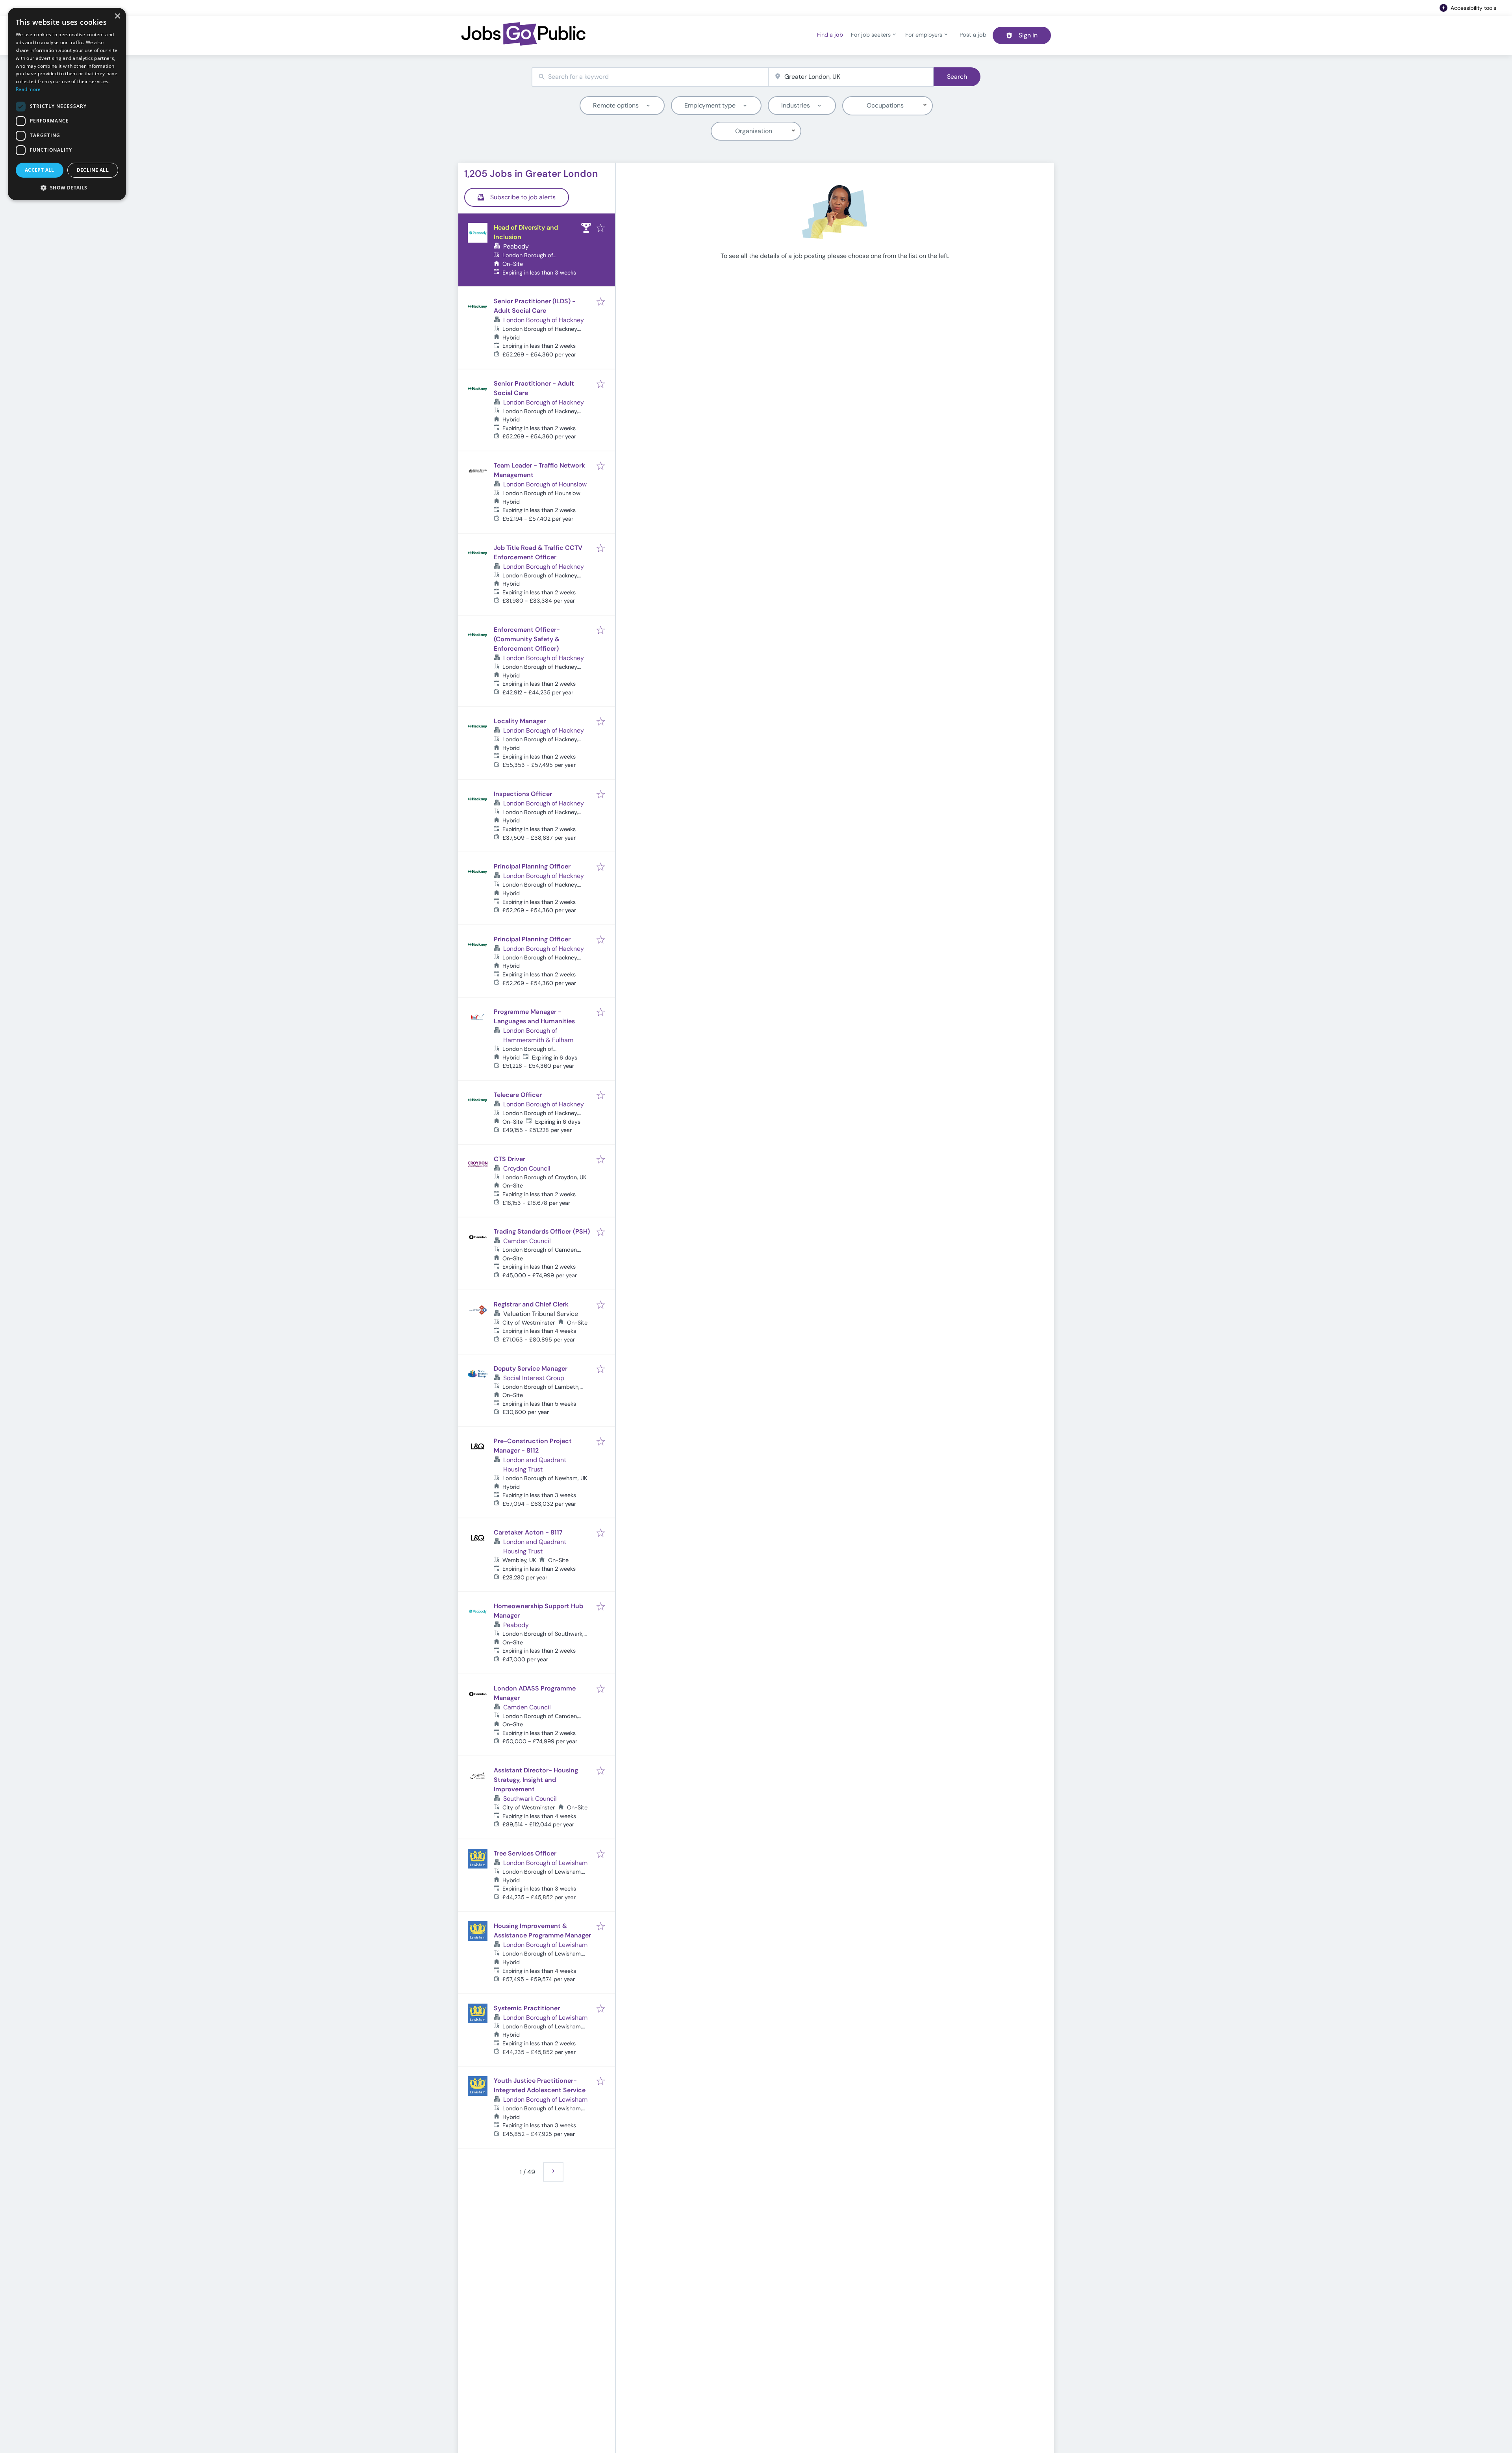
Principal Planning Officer (532, 866)
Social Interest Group (534, 1378)
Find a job (830, 35)
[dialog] (67, 104)
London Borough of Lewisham (545, 1863)
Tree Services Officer (525, 1853)
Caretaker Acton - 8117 (528, 1532)
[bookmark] (601, 229)
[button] (67, 187)
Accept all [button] (40, 170)
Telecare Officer (518, 1095)
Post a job (973, 35)
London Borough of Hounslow (545, 484)
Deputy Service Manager (531, 1368)
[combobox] (650, 77)
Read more (28, 89)
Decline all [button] (93, 170)
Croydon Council (527, 1168)
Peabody (516, 246)
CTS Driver (510, 1159)
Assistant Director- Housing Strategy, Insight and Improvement (536, 1780)
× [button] (117, 16)
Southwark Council (530, 1799)
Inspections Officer (523, 794)
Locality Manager (520, 721)
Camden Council (527, 1241)
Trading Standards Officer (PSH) (542, 1231)
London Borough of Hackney (544, 320)
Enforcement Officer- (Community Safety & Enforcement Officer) (527, 639)
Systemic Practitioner (527, 2008)
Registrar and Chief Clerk (531, 1304)
